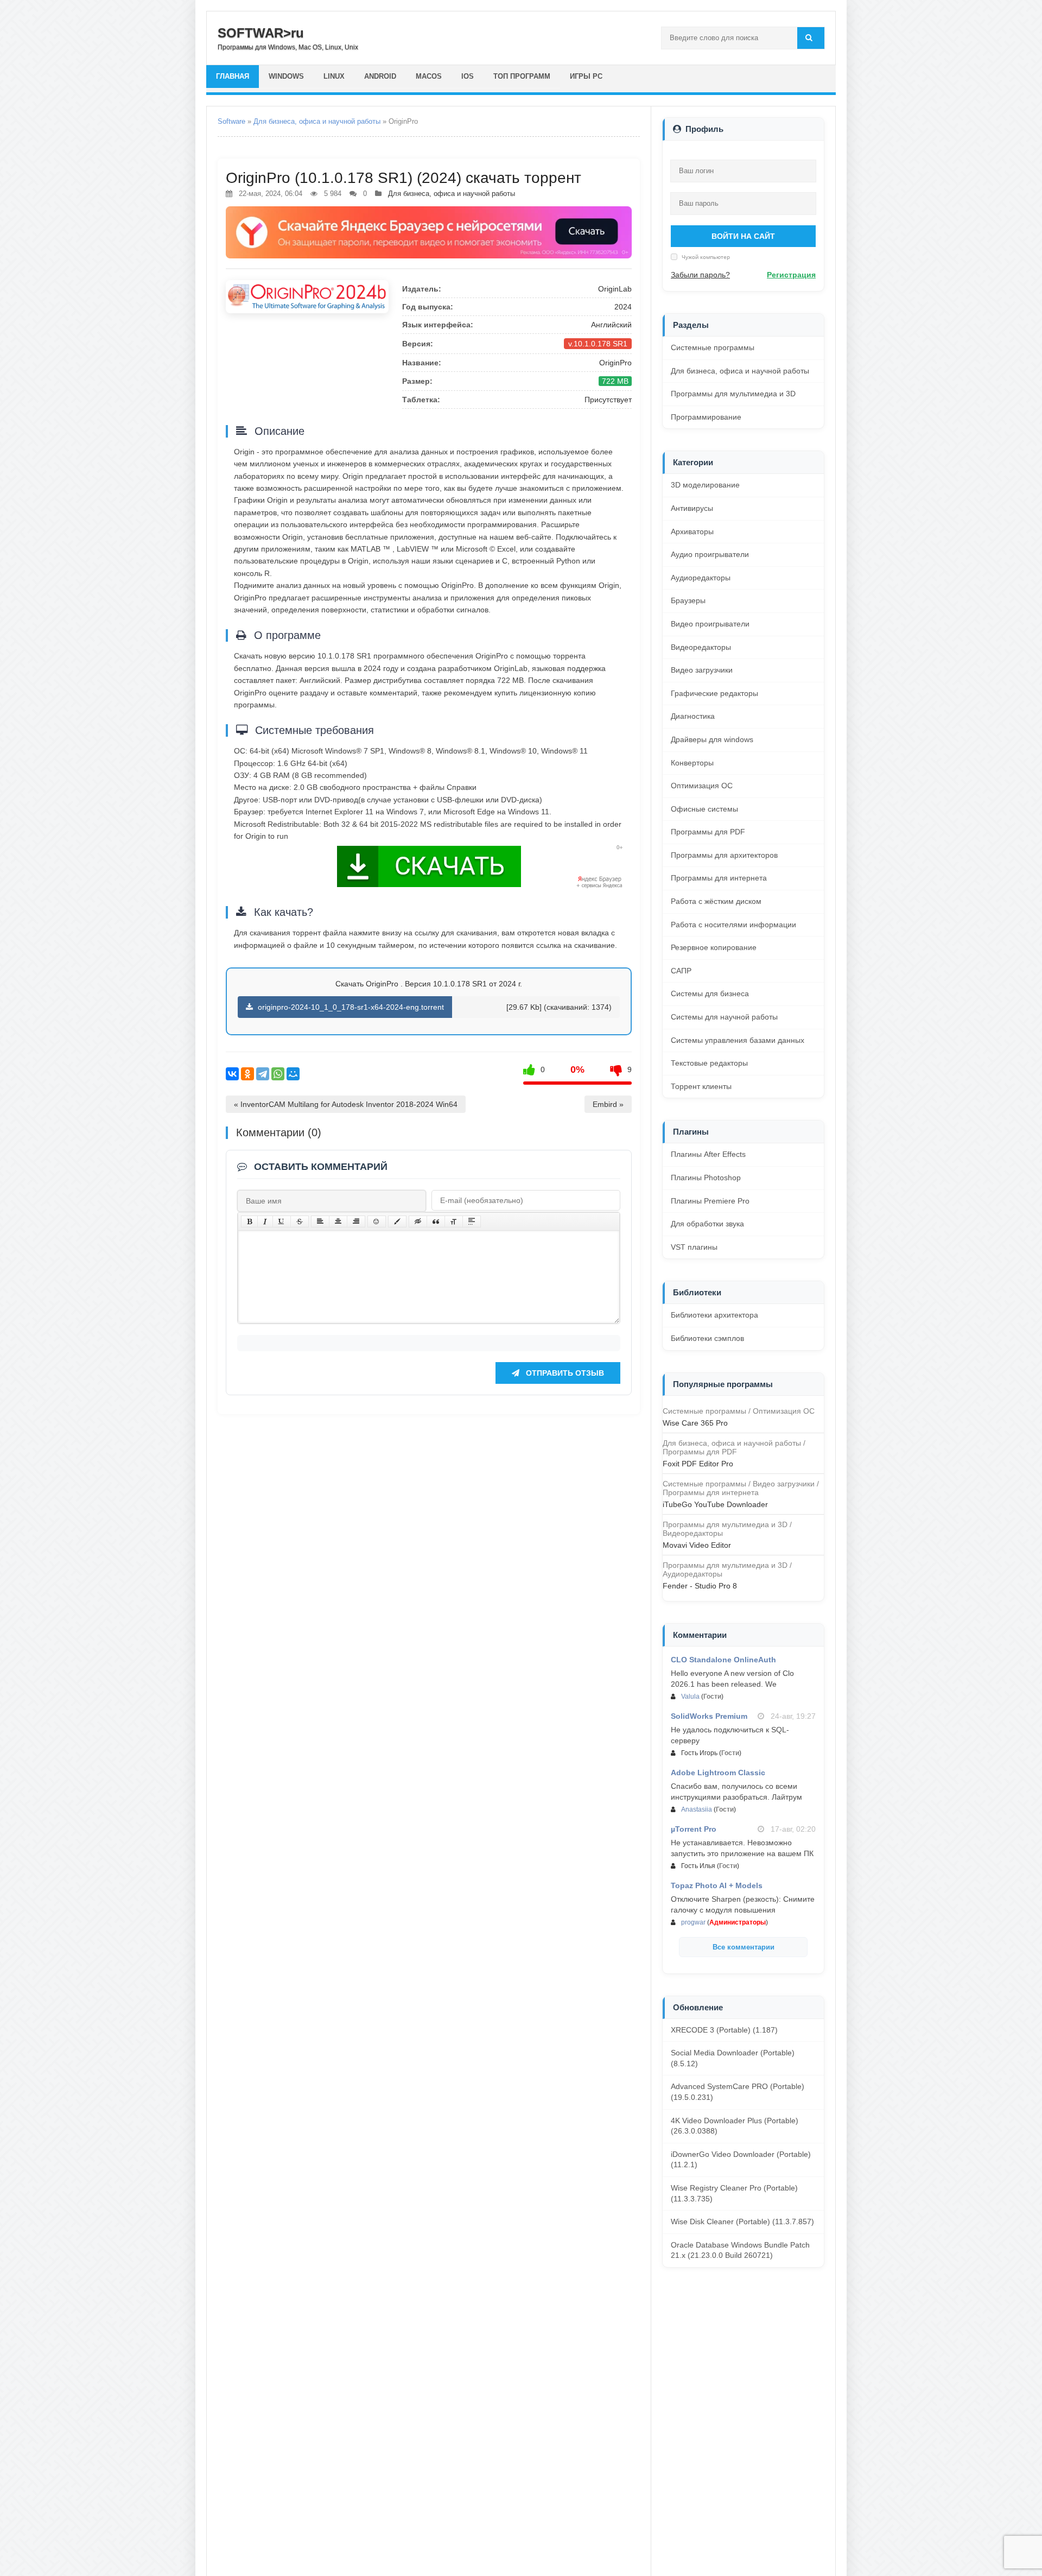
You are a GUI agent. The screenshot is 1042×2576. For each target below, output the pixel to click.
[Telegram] (263, 1074)
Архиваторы (692, 531)
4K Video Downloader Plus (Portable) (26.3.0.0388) (735, 2126)
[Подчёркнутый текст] (282, 1221)
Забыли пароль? (700, 275)
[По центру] (338, 1221)
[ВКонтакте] (232, 1074)
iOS (468, 76)
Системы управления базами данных (738, 1040)
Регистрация (791, 275)
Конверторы (692, 763)
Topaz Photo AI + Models (717, 1885)
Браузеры (688, 600)
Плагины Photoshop (706, 1178)
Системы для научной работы (724, 1017)
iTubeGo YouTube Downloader (715, 1504)
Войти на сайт (743, 236)
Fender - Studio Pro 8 (700, 1586)
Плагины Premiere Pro (710, 1201)
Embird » (608, 1104)
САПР (681, 971)
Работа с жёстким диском (716, 901)
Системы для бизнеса (710, 993)
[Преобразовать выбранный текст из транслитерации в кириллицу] (454, 1221)
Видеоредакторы (701, 647)
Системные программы (713, 347)
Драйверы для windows (712, 739)
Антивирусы (692, 508)
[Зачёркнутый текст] (300, 1221)
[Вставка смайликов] (377, 1221)
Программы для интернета (719, 878)
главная (233, 76)
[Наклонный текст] (265, 1221)
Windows (286, 76)
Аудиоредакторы (701, 578)
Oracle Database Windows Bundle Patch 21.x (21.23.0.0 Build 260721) (740, 2250)
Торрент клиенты (701, 1086)
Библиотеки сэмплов (707, 1338)
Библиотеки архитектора (714, 1315)
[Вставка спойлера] (472, 1221)
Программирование (706, 417)
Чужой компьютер (705, 257)
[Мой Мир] (293, 1074)
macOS (429, 76)
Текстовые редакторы (709, 1063)
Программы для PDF (708, 832)
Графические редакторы (714, 693)
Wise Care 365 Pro (695, 1423)
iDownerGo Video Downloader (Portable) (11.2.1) (741, 2160)
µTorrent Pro (694, 1829)
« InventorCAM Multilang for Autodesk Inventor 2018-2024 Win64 (346, 1104)
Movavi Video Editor (697, 1545)
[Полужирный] (249, 1221)
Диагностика (693, 716)
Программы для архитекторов (724, 855)
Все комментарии (744, 1947)
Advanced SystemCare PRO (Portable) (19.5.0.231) (738, 2092)
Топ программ (522, 76)
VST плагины (694, 1247)
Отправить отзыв (564, 1373)
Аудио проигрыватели (710, 554)
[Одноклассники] (247, 1074)
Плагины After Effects (708, 1154)
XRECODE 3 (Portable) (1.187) (724, 2030)
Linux (334, 76)
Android (380, 76)
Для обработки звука (707, 1224)
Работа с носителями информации (733, 925)
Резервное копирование (714, 947)
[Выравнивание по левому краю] (320, 1221)
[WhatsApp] (278, 1074)
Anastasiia (697, 1809)
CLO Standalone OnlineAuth (723, 1660)
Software (231, 121)
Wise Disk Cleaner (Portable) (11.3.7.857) (742, 2221)
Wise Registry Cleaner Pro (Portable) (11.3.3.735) (734, 2193)
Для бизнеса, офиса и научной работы (317, 121)
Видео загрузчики (702, 670)
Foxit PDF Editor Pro (698, 1464)
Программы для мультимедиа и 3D (733, 394)
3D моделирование (705, 485)
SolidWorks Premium (709, 1716)
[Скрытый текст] (418, 1221)
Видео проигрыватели (710, 624)
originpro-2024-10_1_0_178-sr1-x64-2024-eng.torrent (350, 1007)
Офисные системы (704, 809)
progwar (693, 1922)
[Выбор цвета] (397, 1221)
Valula (690, 1697)
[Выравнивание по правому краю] (356, 1221)
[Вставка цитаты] (436, 1221)
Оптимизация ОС (702, 786)
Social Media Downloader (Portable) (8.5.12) (733, 2058)
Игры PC (586, 76)
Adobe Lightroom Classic (718, 1773)
